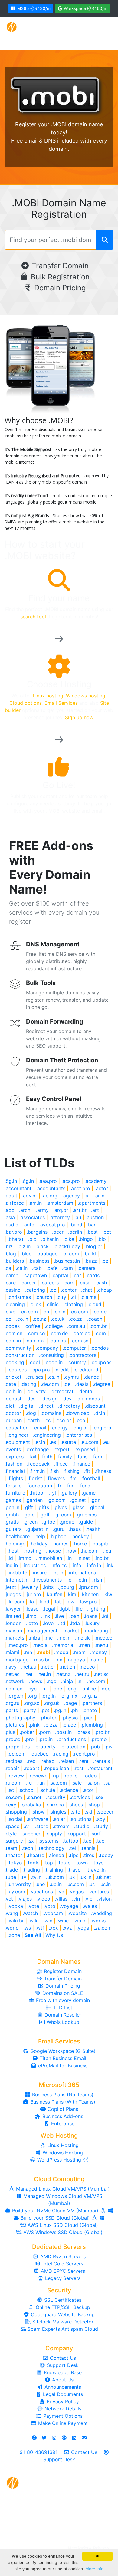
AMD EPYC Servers (62, 2271)
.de (67, 1384)
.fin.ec (61, 1464)
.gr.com (63, 1515)
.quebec (39, 1754)
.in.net (83, 1558)
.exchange (37, 1449)
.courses (17, 1370)
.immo (25, 1558)
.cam (67, 1268)
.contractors (82, 1355)
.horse (80, 1544)
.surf (96, 1834)
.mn (28, 1652)
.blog (10, 1254)
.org (32, 1696)
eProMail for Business (62, 2066)
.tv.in (36, 1877)
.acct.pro (80, 1188)
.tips (74, 1855)
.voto (49, 1906)
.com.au (76, 1326)
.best (92, 1232)
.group (67, 1522)
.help (40, 1536)
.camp (11, 1275)
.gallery (69, 1493)
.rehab (47, 1761)
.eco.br (63, 1420)
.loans (90, 1616)
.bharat (16, 1239)
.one (57, 1689)
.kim (72, 1594)
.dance (91, 1377)
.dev (67, 1399)
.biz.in (24, 1246)
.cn (46, 1312)
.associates (32, 1217)
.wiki (34, 1921)
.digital (27, 1406)
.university (19, 1884)
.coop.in (54, 1362)
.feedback (38, 1464)
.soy (101, 1819)
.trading (31, 1870)
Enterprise (62, 2124)
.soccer (105, 1812)
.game (89, 1493)
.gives (60, 1507)
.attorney (60, 1217)
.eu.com (89, 1442)
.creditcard (86, 1370)
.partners (92, 1703)
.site (75, 1812)
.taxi (101, 1841)
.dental (86, 1391)
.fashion (13, 1464)
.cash (101, 1283)
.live (59, 1616)
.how (71, 1551)
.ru (29, 1783)
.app (10, 1210)
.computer (74, 1348)
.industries (34, 1565)
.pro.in (46, 1739)
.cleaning (15, 1304)
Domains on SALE (62, 1993)
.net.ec (12, 1674)
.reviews (38, 1776)
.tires (88, 1855)
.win (48, 1921)
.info (76, 1565)
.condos (100, 1348)
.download (78, 1413)
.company (47, 1348)
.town (81, 1863)
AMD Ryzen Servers (62, 2256)
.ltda (75, 1623)
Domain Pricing (59, 288)
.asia (10, 1217)
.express (14, 1457)
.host (13, 1551)
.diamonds (88, 1399)
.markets (14, 1638)
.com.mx (35, 1341)
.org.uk (52, 1703)
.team (11, 1848)
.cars (69, 1283)
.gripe (49, 1522)
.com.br (98, 1326)
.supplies (31, 1834)
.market (71, 1631)
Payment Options (62, 2416)
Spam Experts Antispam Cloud (62, 2329)
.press (83, 1732)
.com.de (59, 1333)
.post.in (63, 1732)
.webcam (53, 1913)
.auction (95, 1217)
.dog (31, 1413)
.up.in (56, 1884)
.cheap (104, 1290)
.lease (32, 1609)
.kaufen (54, 1594)
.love (48, 1623)
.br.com (70, 1254)
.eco (80, 1420)
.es (53, 1442)
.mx (58, 1660)
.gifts (43, 1507)
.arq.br (61, 1210)
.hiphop (58, 1536)
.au (78, 1217)
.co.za (76, 1319)
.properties (17, 1747)
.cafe (52, 1268)
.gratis (12, 1522)
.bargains (37, 1232)
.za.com (103, 1928)
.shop (94, 1805)
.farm (98, 1457)
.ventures (98, 1892)
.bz (105, 1261)
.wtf (40, 1928)
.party (29, 1710)
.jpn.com (88, 1587)
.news (36, 1681)
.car (77, 1275)
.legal (49, 1609)
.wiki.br (16, 1921)
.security (56, 1797)
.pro (29, 1739)
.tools (33, 1863)
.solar (59, 1819)
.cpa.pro (41, 1370)
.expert (61, 1449)
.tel (72, 1848)
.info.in (93, 1565)
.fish (54, 1471)
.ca (8, 1268)
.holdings (15, 1544)
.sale (77, 1783)
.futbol (37, 1493)
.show (38, 1812)
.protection (73, 1747)
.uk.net (103, 1877)
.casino (13, 1290)
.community (18, 1348)
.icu (107, 1551)
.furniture (15, 1493)
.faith (47, 1457)
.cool (34, 1362)
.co (8, 1319)
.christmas (19, 1297)
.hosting (32, 1551)
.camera (87, 1268)
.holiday (39, 1544)
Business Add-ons (62, 2116)
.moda (61, 1652)
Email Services (61, 703)
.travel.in (96, 1870)
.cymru (72, 1377)
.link (46, 1616)
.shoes (76, 1805)
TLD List (62, 2008)
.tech (27, 1848)
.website (77, 1913)
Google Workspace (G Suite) (62, 2051)
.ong (72, 1689)
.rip (55, 1776)
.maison (13, 1631)
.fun (70, 1486)
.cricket (13, 1377)
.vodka (15, 1906)
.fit (87, 1471)
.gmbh (12, 1515)
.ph (74, 1710)
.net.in (44, 1674)
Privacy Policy (62, 2401)
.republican (56, 1768)
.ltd (62, 1623)
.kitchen (90, 1594)
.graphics (86, 1515)
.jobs (48, 1587)
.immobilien (49, 1558)
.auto (29, 1225)
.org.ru (12, 1703)
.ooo (106, 1689)
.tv (23, 1877)
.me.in (64, 1638)
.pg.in (60, 1710)
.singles (58, 1812)
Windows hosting (86, 696)
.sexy (10, 1805)
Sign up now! (80, 717)
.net (28, 1674)
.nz (44, 1689)
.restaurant (100, 1768)
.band (76, 1225)
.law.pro (88, 1602)
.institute (17, 1573)
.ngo (52, 1681)
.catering (35, 1290)
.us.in (105, 1884)
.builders (14, 1261)
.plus (10, 1732)
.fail (32, 1457)
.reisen (66, 1761)
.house (53, 1551)
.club (10, 1312)
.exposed (85, 1449)
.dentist (13, 1399)
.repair (12, 1768)
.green (30, 1522)
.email (40, 1428)
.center (69, 1290)
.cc (53, 1290)
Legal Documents (62, 2394)
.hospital (101, 1544)
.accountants (51, 1188)
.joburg (66, 1587)
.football (91, 1478)
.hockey (80, 1536)
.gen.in (12, 1507)
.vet (9, 1899)
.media (40, 1645)
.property (45, 1747)
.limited (13, 1616)
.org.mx (69, 1696)
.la (31, 1602)
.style (11, 1834)
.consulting (51, 1355)
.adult (11, 1196)
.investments (47, 1580)
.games (13, 1500)
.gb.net (78, 1500)
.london (13, 1623)
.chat (87, 1290)
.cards (93, 1275)
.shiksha (55, 1805)
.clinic (52, 1304)
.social (15, 1819)
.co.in (22, 1319)
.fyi (52, 1493)
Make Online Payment (62, 2423)
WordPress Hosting (59, 2160)
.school (27, 1790)
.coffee (32, 1326)
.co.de (100, 1312)
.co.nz (39, 1319)
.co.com (79, 1312)
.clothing (73, 1304)
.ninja (67, 1681)
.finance (81, 1464)
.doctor (13, 1413)
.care (10, 1283)
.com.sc (80, 1341)
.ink (110, 1565)
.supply (54, 1834)
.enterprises (79, 1435)
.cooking (14, 1362)
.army (42, 1210)
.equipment (17, 1442)
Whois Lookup (62, 2022)
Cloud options (26, 703)
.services (80, 1797)
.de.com (50, 1384)
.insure (39, 1573)
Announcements (62, 2387)
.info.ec (59, 1565)
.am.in (35, 1203)
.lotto (32, 1623)
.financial (15, 1471)
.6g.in (28, 1181)
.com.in (13, 1341)
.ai (87, 1196)
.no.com (96, 1681)
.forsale (13, 1486)
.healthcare (17, 1536)
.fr (59, 1486)
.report (31, 1768)
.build (90, 1254)
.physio (70, 1718)
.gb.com (56, 1500)
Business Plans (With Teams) (62, 2102)
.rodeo (89, 1776)
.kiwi (108, 1594)
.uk (72, 1877)
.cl (73, 1297)
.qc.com (17, 1754)
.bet (107, 1232)
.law (70, 1602)
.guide (86, 1522)
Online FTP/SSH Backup (62, 2307)
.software (37, 1819)
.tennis (88, 1848)
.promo (99, 1739)
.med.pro (18, 1645)
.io (69, 1580)
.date (10, 1384)
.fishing (71, 1471)
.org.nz (90, 1696)
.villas (61, 1899)
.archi (25, 1210)
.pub (95, 1747)
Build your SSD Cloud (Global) (55, 2218)
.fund (85, 1486)
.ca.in (22, 1268)
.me (49, 1638)
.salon (93, 1783)
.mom (79, 1652)
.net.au (29, 1667)
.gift (28, 1507)
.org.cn (15, 1696)
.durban (13, 1420)
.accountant (18, 1188)
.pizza (51, 1725)
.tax (87, 1841)
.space (12, 1826)
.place (69, 1725)
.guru (59, 1529)
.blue (26, 1254)
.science (69, 1790)
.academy (95, 1181)
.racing (61, 1754)
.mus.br (41, 1660)
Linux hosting (48, 696)
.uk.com (55, 1877)
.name (96, 1660)
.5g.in (11, 1181)
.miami (12, 1652)
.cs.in (54, 1377)
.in (69, 1558)
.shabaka (31, 1805)
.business (39, 1261)
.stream (61, 1826)
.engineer (18, 1435)
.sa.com (58, 1783)
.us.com (75, 1884)
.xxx (53, 1928)
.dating (28, 1384)
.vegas (76, 1892)
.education (16, 1428)
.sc (11, 1790)
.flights (15, 1478)
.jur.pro (33, 1594)
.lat (57, 1602)
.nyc (32, 1689)
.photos (49, 1718)
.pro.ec (12, 1739)
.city (61, 1297)
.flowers (56, 1478)
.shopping (16, 1812)
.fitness (103, 1471)
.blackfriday (67, 1246)
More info (94, 2569)
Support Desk (62, 2365)
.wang (11, 1913)
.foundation (39, 1486)
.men (84, 1645)
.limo (31, 1616)
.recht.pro (84, 1754)
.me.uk (82, 1638)
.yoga (83, 1928)
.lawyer (13, 1609)
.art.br (80, 1210)
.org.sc (32, 1703)
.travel (75, 1870)
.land (44, 1602)
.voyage (69, 1906)
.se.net (34, 1797)
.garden (34, 1500)
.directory (69, 1406)
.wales (90, 1906)
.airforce (14, 1203)
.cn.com (29, 1312)
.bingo (86, 1239)
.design (49, 1399)
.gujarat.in (37, 1529)
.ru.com (13, 1783)
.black (42, 1246)
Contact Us (62, 2358)
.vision (104, 1899)
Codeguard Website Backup (62, 2314)
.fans (82, 1457)
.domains (51, 1413)
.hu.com (90, 1551)
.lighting (96, 1609)
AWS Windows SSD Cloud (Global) (62, 2232)
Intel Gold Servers (62, 2264)
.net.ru (82, 1674)
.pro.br (102, 1732)
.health (93, 1529)
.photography (20, 1718)
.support (76, 1834)
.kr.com (16, 1602)
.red (31, 1761)
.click (35, 1304)
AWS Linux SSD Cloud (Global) (62, 2225)
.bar (91, 1225)
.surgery (14, 1841)
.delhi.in (13, 1391)
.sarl (109, 1783)
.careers (50, 1283)
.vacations (41, 1892)
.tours (64, 1863)
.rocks (70, 1776)
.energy (59, 1428)
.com (100, 1333)
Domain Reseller (62, 2015)
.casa (85, 1283)
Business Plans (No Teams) (62, 2095)
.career (28, 1283)
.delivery (36, 1391)
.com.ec (81, 1333)
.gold (29, 1515)
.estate (68, 1442)
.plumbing (92, 1725)
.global (97, 1507)
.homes (60, 1544)
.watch (30, 1913)
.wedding (102, 1913)
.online (88, 1689)
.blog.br (93, 1246)
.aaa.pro (48, 1181)
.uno (40, 1884)
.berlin (75, 1232)
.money (98, 1652)
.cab (37, 1268)
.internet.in (16, 1580)
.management (42, 1631)
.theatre (35, 1855)
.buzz (91, 1261)
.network (15, 1681)
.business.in (67, 1261)
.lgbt (65, 1609)
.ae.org (50, 1196)
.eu (106, 1442)
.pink (34, 1725)
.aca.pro (71, 1181)
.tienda (56, 1855)
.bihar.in (50, 1239)
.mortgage (16, 1660)
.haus (75, 1529)
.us (92, 1884)
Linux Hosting (62, 2145)
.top (48, 1863)
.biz (9, 1246)
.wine (63, 1921)
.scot (88, 1790)
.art (95, 1210)
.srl (27, 1826)
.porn (45, 1732)
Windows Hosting (62, 2153)
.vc (61, 1892)
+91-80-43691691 (37, 2452)
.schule (47, 1790)
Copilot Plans (62, 2109)
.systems (48, 1841)
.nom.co (14, 1689)
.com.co (36, 1333)
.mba (34, 1638)
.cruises (35, 1377)
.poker (27, 1732)
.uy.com (16, 1892)
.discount (95, 1406)
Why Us (54, 1935)
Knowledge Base (62, 2372)
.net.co (87, 1667)
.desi (31, 1399)
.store (42, 1826)
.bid (32, 1239)
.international (83, 1573)
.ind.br (102, 1558)
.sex (99, 1797)
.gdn (95, 1500)
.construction (20, 1355)
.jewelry (29, 1587)
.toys (98, 1863)
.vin (76, 1899)
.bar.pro (13, 1232)
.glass (78, 1507)
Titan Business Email (62, 2058)
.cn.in (59, 1312)
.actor (101, 1188)
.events (13, 1449)
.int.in (57, 1573)
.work (80, 1921)
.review (16, 1776)
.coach (95, 1319)
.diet (10, 1406)
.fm (73, 1478)
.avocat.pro (52, 1225)
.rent (84, 1761)
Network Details (62, 2409)
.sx (31, 1841)
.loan (74, 1616)
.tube (10, 1877)
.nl (80, 1681)
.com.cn (13, 1333)
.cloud (94, 1304)
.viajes (25, 1899)
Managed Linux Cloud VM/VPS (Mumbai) (62, 2189)
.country (77, 1362)
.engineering (47, 1435)
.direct (46, 1406)
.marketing (96, 1631)
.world (12, 1928)
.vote (33, 1906)
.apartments (92, 1203)
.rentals (102, 1761)
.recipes (13, 1761)
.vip (88, 1899)
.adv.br (29, 1196)
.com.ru (58, 1341)
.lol (105, 1616)
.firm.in (37, 1471)
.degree (102, 1384)
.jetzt (10, 1587)
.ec (48, 1420)
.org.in (49, 1696)
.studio (82, 1826)
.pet (45, 1710)
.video (43, 1899)
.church (44, 1297)
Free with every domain (62, 2000)
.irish (97, 1580)
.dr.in (100, 1413)
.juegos (13, 1594)
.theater (13, 1855)
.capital (60, 1275)
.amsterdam (60, 1203)
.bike (69, 1239)
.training (54, 1870)
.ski (88, 1812)
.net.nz (63, 1674)
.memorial (63, 1645)
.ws (27, 1928)
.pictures (14, 1725)
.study (101, 1826)
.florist (35, 1478)
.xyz (67, 1928)
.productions (72, 1739)
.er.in (40, 1442)
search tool (33, 617)
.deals (82, 1384)
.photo (90, 1710)
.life (79, 1609)
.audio (11, 1225)
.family (64, 1457)
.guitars (13, 1529)
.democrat (62, 1391)
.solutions (80, 1819)
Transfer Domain (59, 266)
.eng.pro (102, 1428)
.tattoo (71, 1841)
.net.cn (67, 1667)
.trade (11, 1870)
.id (10, 1558)
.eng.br (80, 1428)
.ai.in (99, 1196)
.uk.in (85, 1877)
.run (41, 1783)
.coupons (101, 1362)
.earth (33, 1420)
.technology (51, 1848)
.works (98, 1921)
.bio (102, 1239)
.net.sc (101, 1674)
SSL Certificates (62, 2300)
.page (70, 1703)
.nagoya (76, 1660)
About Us (62, 2380)
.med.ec (103, 1638)
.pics (88, 1718)
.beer (58, 1232)
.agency (71, 1196)
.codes (12, 1326)
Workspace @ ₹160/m (85, 8)
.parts (11, 1710)
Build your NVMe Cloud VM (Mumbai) (55, 2211)
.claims (88, 1297)
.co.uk (58, 1319)
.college (54, 1326)
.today (106, 1855)
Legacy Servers (62, 2278)
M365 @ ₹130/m (33, 8)
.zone (14, 1935)
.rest (79, 1768)
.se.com (13, 1797)
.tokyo (15, 1863)
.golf (44, 1515)
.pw (108, 1747)
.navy (11, 1667)
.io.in (82, 1580)
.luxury (92, 1623)
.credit (62, 1370)
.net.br (48, 1667)
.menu (101, 1645)
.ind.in (11, 1565)
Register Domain (62, 1971)
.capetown (35, 1275)
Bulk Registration (59, 277)
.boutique (47, 1254)
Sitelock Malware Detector (62, 2322)
